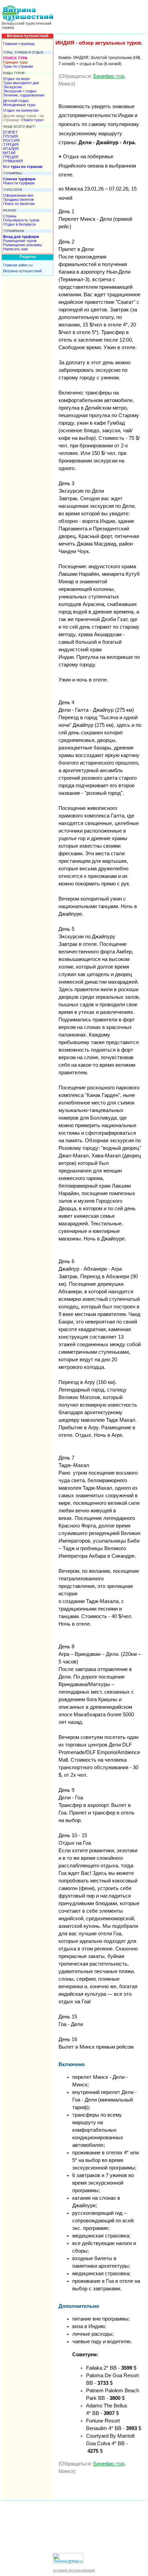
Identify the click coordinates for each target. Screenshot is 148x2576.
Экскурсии (12, 87)
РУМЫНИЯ (13, 161)
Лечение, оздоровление (24, 95)
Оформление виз (18, 195)
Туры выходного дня (21, 83)
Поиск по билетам (19, 204)
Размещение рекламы (23, 245)
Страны (10, 216)
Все (23, 167)
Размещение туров (20, 241)
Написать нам (15, 249)
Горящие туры (15, 62)
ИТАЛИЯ (11, 149)
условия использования (74, 2570)
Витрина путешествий (22, 271)
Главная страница (19, 44)
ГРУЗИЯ (10, 136)
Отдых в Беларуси (19, 224)
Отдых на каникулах (21, 110)
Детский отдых (16, 101)
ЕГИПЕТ (10, 132)
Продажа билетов (18, 199)
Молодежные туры (19, 105)
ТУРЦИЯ (11, 145)
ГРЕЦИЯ (11, 157)
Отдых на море (17, 79)
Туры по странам (18, 66)
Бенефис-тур (109, 76)
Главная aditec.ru (18, 265)
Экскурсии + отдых (20, 91)
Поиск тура (32, 120)
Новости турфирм (19, 183)
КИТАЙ (9, 153)
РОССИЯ (11, 140)
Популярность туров (21, 220)
